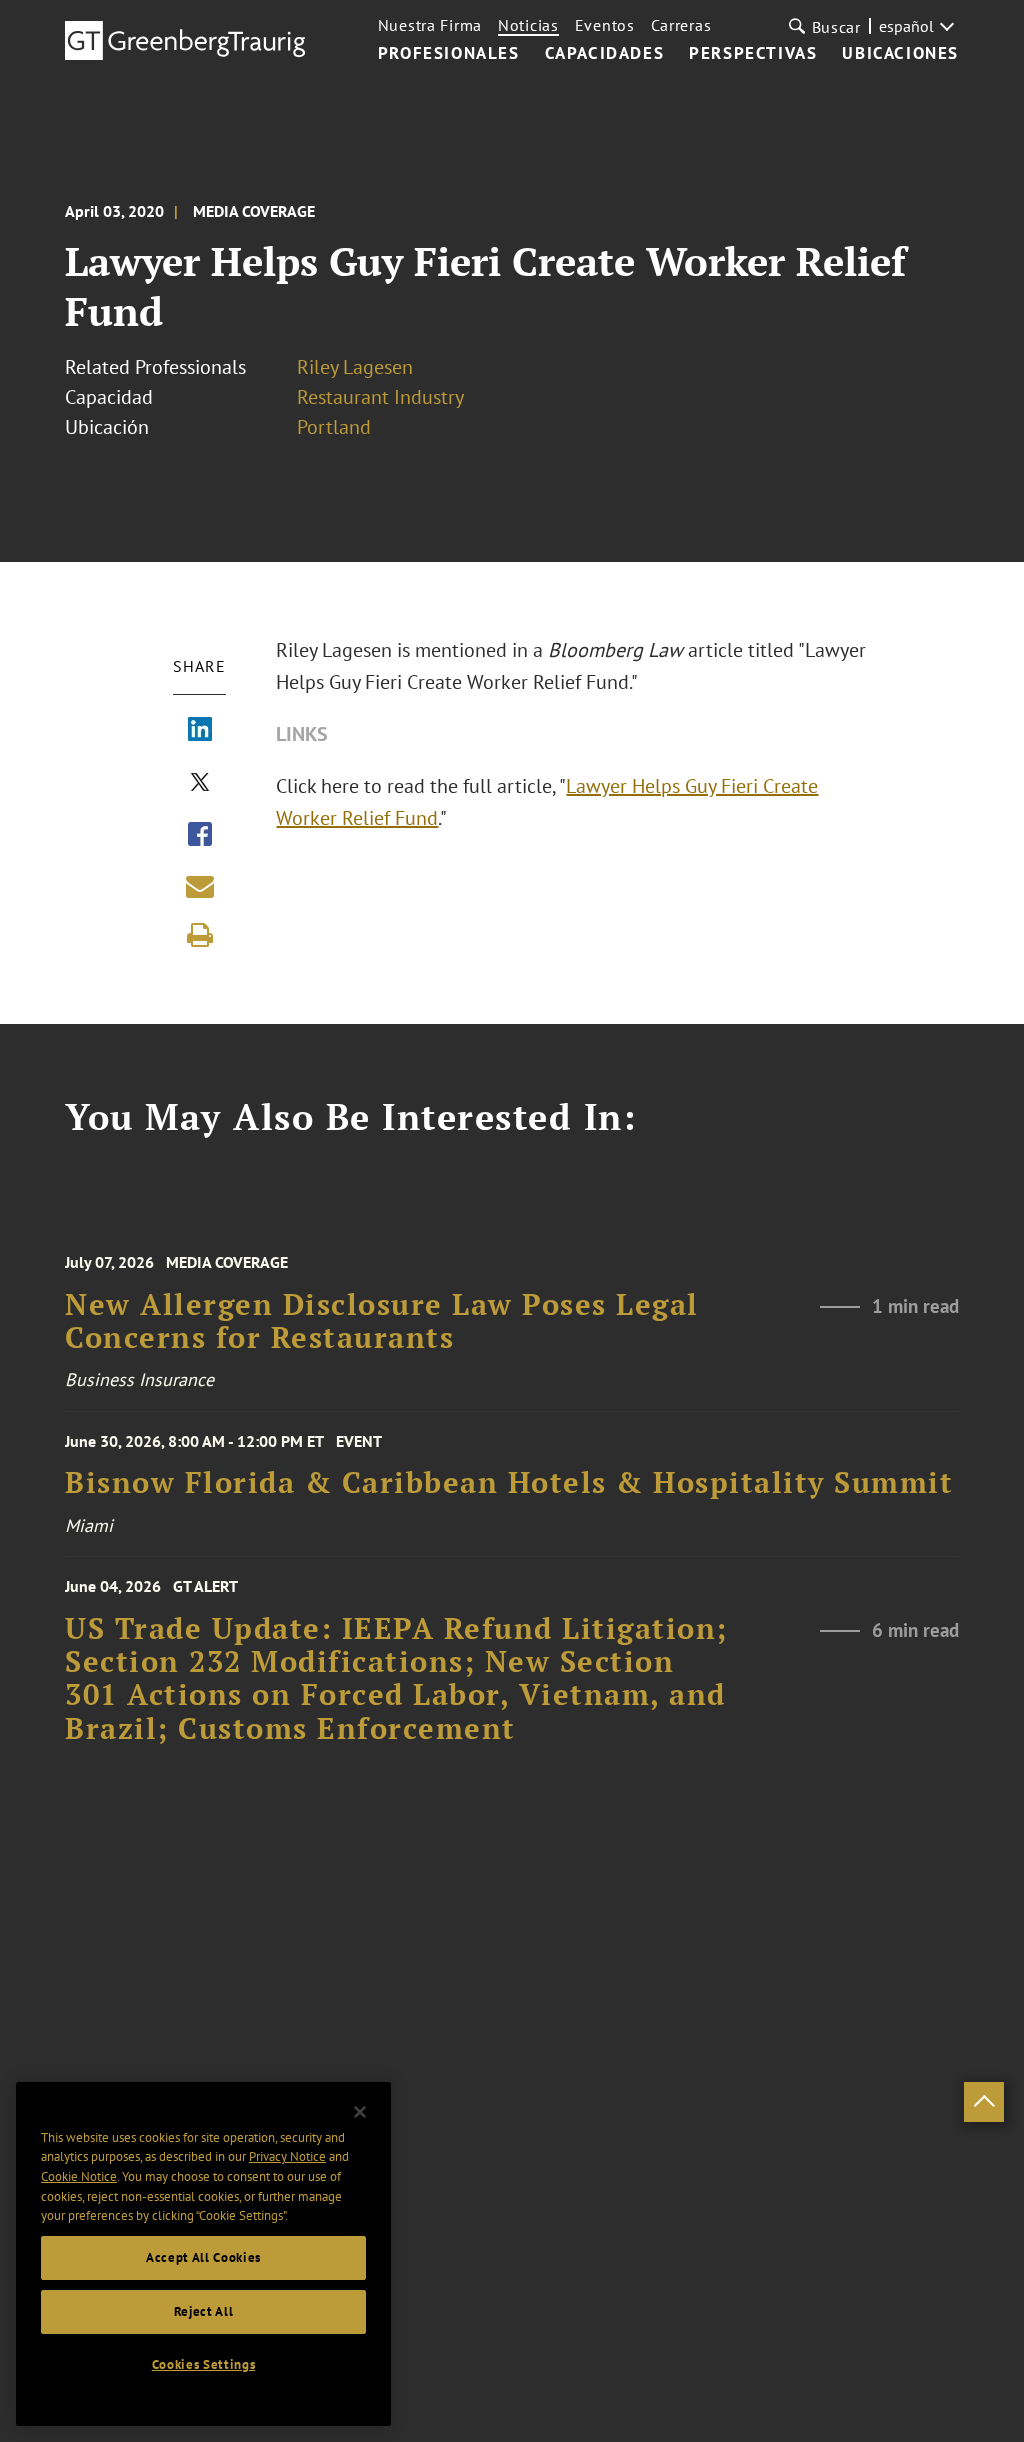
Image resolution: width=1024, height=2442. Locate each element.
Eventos (605, 25)
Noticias (528, 25)
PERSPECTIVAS (753, 54)
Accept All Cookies (203, 2257)
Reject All (204, 2311)
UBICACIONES (900, 54)
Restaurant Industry (380, 397)
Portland (334, 427)
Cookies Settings (204, 2364)
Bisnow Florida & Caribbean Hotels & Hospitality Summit (509, 1482)
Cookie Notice (79, 2176)
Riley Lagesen (355, 367)
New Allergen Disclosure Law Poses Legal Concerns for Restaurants (382, 1321)
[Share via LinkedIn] (200, 731)
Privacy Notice (287, 2156)
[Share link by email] (200, 886)
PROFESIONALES (449, 54)
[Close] (360, 2112)
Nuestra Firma (430, 25)
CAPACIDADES (605, 54)
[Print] (200, 935)
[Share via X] (200, 784)
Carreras (681, 25)
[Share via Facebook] (200, 836)
